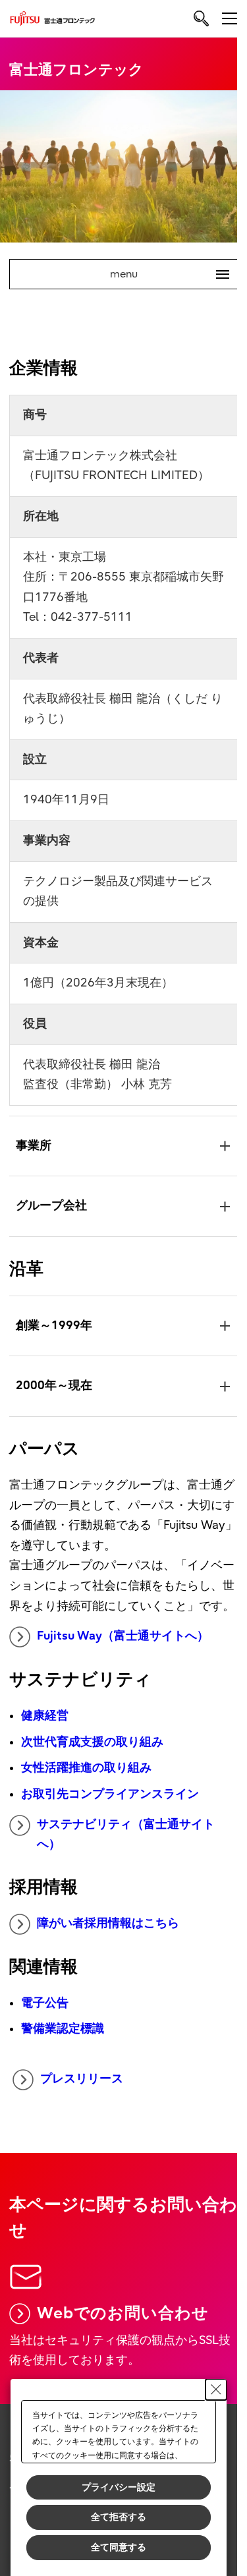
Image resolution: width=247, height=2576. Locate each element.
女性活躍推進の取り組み (86, 1782)
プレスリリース (82, 2092)
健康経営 (44, 1729)
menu (165, 274)
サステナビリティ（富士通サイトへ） (125, 1848)
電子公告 (44, 2016)
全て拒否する (119, 2517)
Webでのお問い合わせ (122, 2325)
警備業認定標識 (62, 2043)
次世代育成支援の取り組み (92, 1755)
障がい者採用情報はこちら (107, 1936)
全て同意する (119, 2547)
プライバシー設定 (119, 2487)
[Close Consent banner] (216, 2390)
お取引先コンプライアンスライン (109, 1807)
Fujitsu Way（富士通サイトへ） (122, 1649)
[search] (201, 18)
